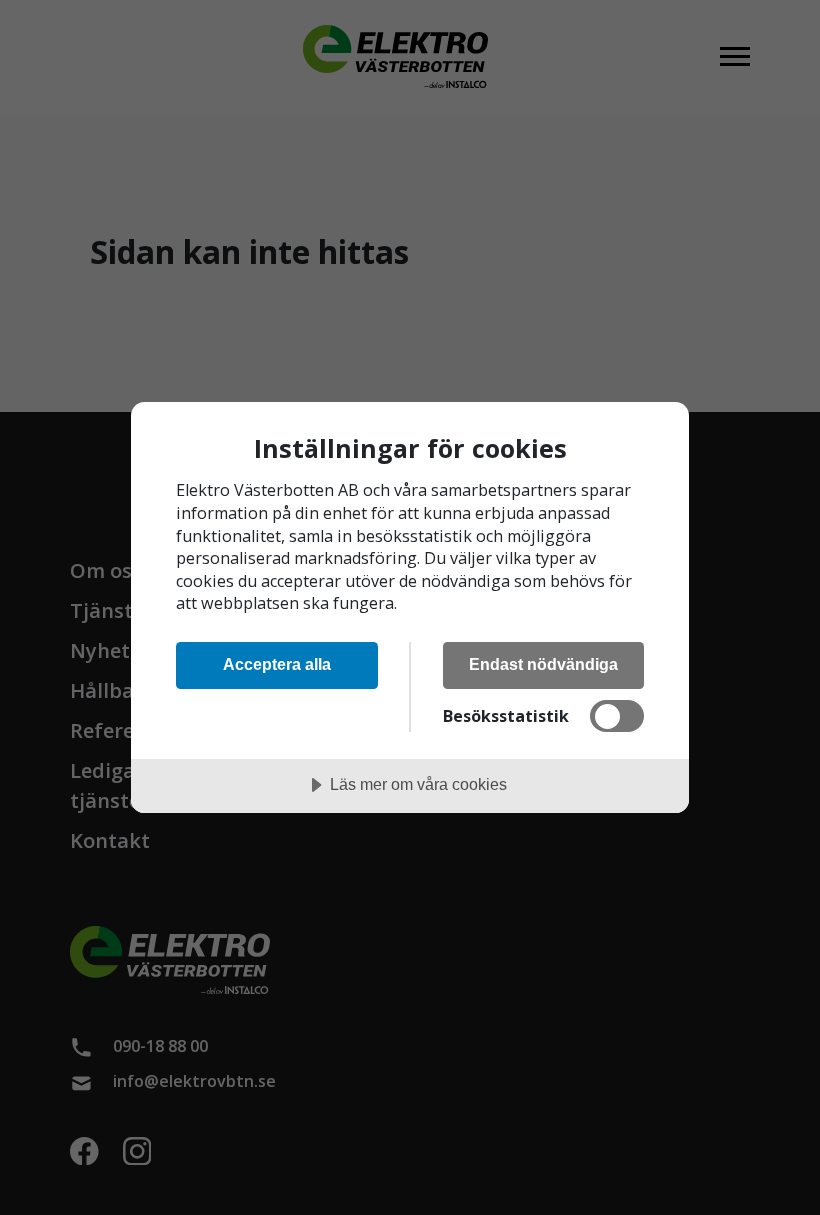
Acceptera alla (277, 664)
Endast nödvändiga (543, 664)
